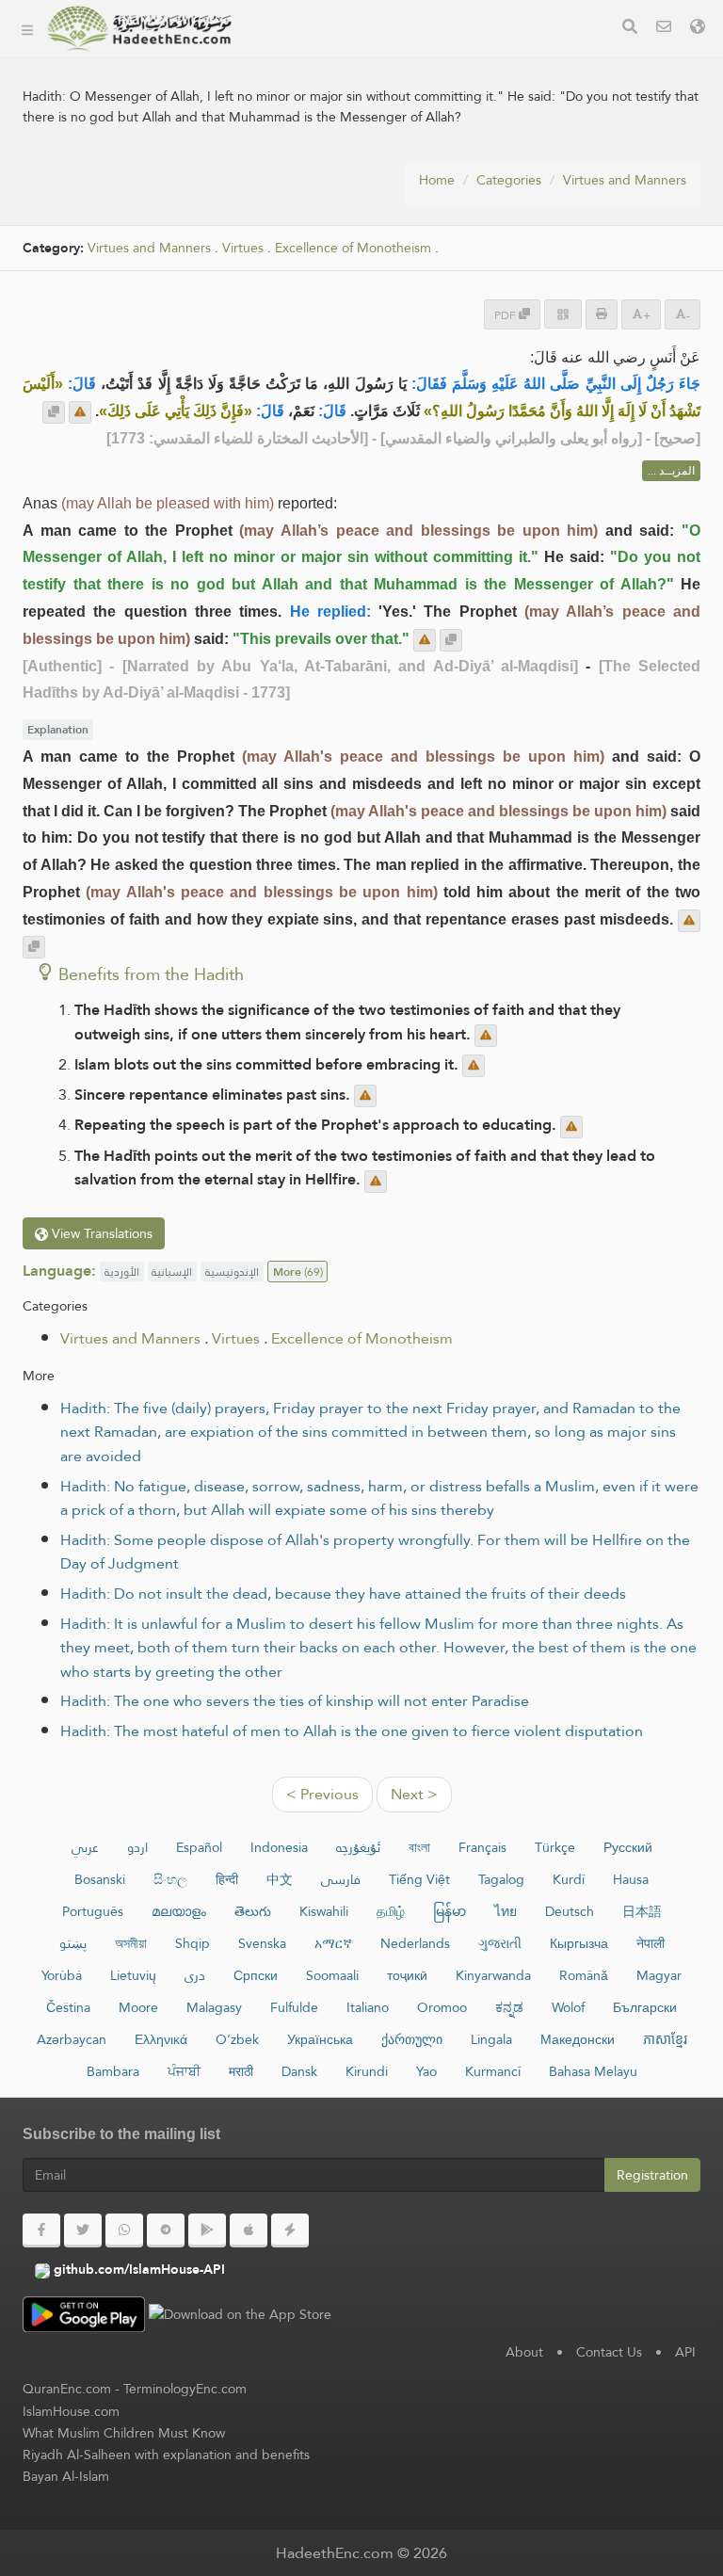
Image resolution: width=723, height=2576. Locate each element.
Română (584, 1975)
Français (482, 1847)
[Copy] (54, 412)
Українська (320, 2039)
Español (199, 1847)
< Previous (322, 1794)
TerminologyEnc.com (185, 2389)
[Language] (698, 29)
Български (645, 2007)
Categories (300, 55)
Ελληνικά (161, 2039)
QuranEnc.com (67, 2389)
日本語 (642, 1911)
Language (298, 276)
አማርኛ (333, 1943)
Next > (414, 1794)
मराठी (241, 2071)
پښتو (73, 1943)
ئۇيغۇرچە (358, 1847)
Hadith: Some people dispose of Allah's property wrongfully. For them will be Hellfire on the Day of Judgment (375, 1552)
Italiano (368, 2007)
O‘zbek (237, 2039)
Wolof (568, 2007)
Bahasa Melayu (593, 2071)
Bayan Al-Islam (66, 2476)
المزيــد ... (671, 471)
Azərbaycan (72, 2039)
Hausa (631, 1879)
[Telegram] (166, 2230)
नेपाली (651, 1943)
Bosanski (100, 1879)
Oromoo (442, 2007)
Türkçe (555, 1847)
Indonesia (279, 1847)
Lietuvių (133, 1975)
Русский (628, 1847)
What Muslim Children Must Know (124, 2433)
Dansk (299, 2071)
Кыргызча (579, 1943)
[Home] (27, 28)
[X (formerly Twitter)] (83, 2230)
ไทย (506, 1911)
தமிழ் (391, 1911)
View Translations (100, 1233)
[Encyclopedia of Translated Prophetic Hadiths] (139, 28)
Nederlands (415, 1943)
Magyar (659, 1975)
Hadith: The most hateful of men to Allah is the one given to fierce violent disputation (352, 1731)
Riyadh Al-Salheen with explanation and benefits (166, 2455)
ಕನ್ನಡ (509, 2007)
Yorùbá (62, 1975)
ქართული (412, 2039)
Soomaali (332, 1975)
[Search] (630, 29)
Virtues (243, 248)
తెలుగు (253, 1911)
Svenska (262, 1943)
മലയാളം (179, 1911)
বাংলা (419, 1847)
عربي (85, 1847)
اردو (137, 1847)
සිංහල (170, 1879)
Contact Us (609, 2352)
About (284, 99)
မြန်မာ (450, 1911)
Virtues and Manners (625, 180)
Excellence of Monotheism (362, 1338)
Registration (652, 2175)
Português (93, 1911)
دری (195, 1975)
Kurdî (569, 1879)
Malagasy (214, 2007)
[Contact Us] (664, 29)
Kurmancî (493, 2071)
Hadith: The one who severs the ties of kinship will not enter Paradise (295, 1701)
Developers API (315, 144)
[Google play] (207, 2230)
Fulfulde (294, 2007)
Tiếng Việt (419, 1879)
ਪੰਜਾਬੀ (184, 2071)
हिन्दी (227, 1879)
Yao (426, 2071)
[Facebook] (41, 2230)
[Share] (563, 314)
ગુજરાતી (500, 1943)
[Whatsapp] (124, 2230)
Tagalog (501, 1879)
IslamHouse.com (71, 2411)
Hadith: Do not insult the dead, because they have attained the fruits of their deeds (343, 1594)
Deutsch (570, 1911)
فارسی (341, 1879)
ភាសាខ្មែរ (665, 2039)
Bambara (113, 2071)
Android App (324, 188)
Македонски (578, 2039)
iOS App (308, 232)
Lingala (491, 2039)
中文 (280, 1879)
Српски (256, 1975)
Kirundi (367, 2071)
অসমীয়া (131, 1943)
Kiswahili (324, 1911)
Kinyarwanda (493, 1975)
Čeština (68, 2007)
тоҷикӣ (407, 1975)
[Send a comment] (80, 412)
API (685, 2352)
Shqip (193, 1943)
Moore (138, 2007)
